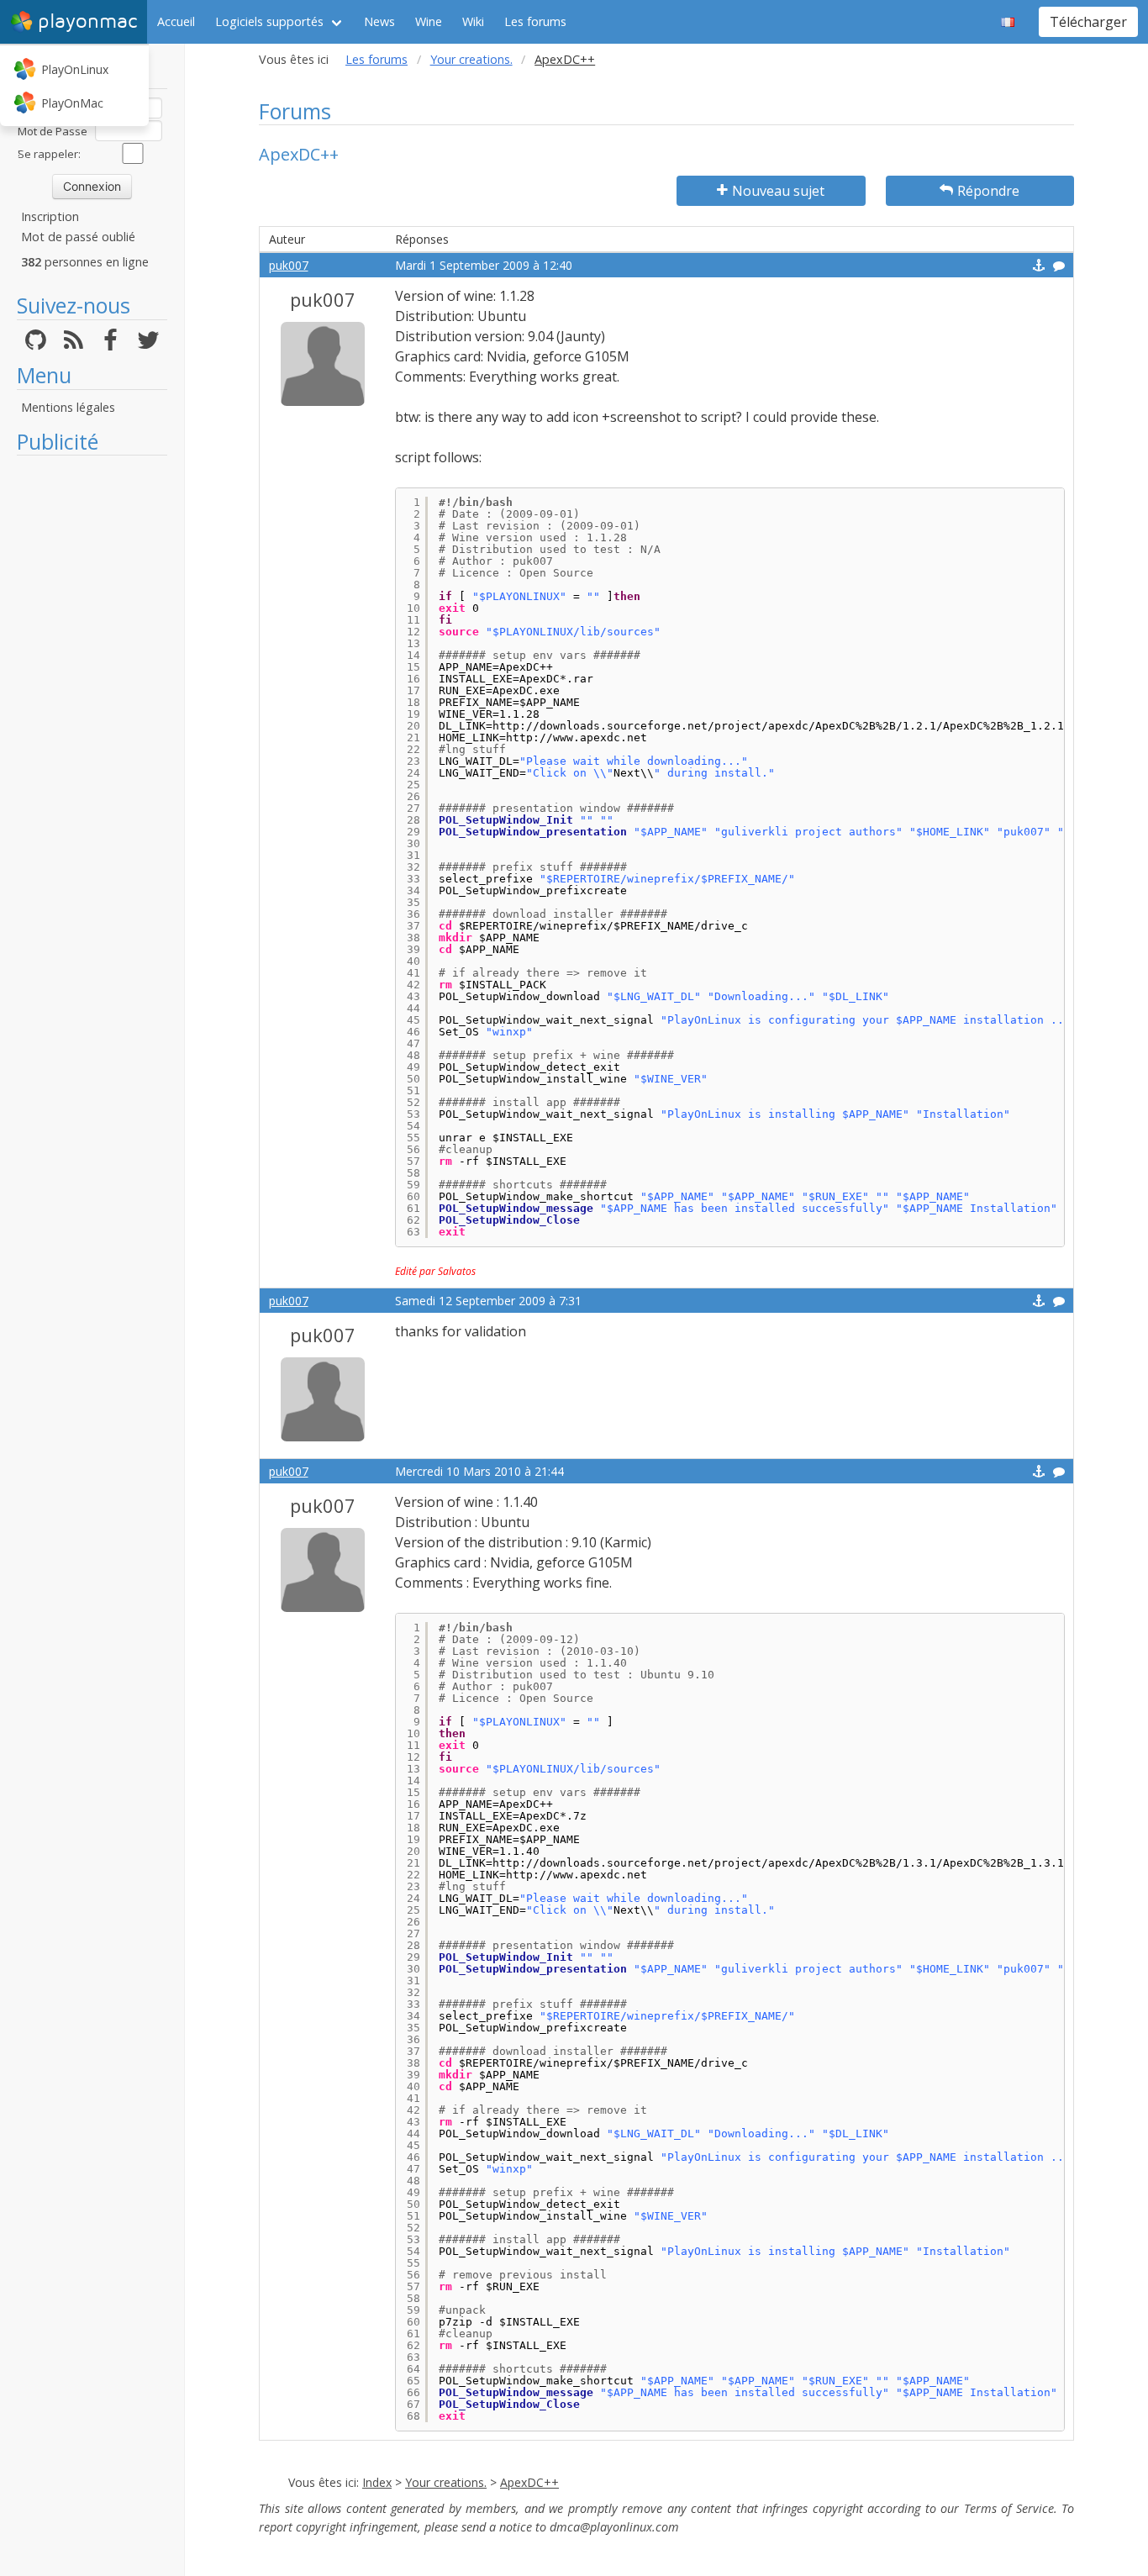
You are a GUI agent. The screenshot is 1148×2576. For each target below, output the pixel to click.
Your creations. (471, 59)
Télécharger (1088, 22)
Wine (429, 21)
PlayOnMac (72, 103)
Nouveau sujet (778, 191)
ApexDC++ (529, 2482)
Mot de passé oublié (78, 237)
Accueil (176, 21)
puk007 (289, 265)
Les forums (535, 21)
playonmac (87, 21)
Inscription (50, 216)
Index (377, 2482)
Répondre (988, 191)
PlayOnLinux (75, 69)
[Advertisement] (92, 716)
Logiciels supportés (269, 21)
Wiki (473, 21)
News (379, 21)
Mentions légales (68, 407)
